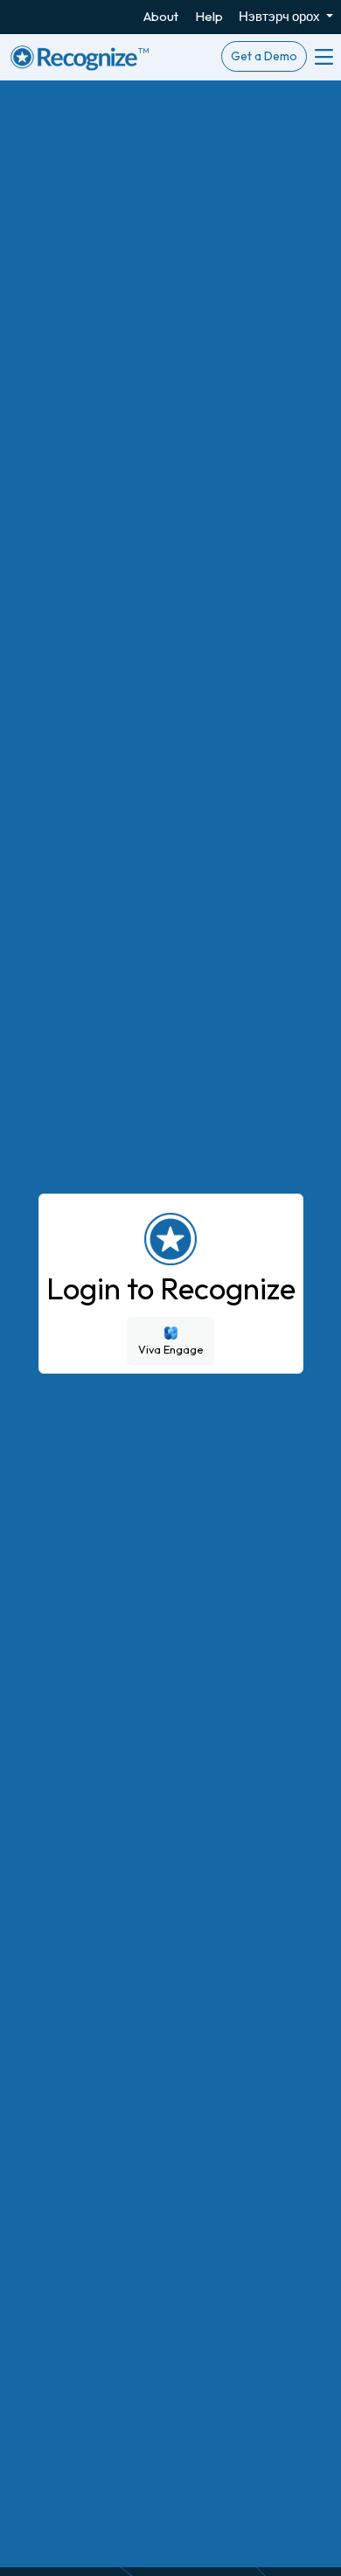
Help (209, 16)
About (161, 16)
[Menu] (323, 57)
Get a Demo (264, 56)
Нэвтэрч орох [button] (281, 16)
